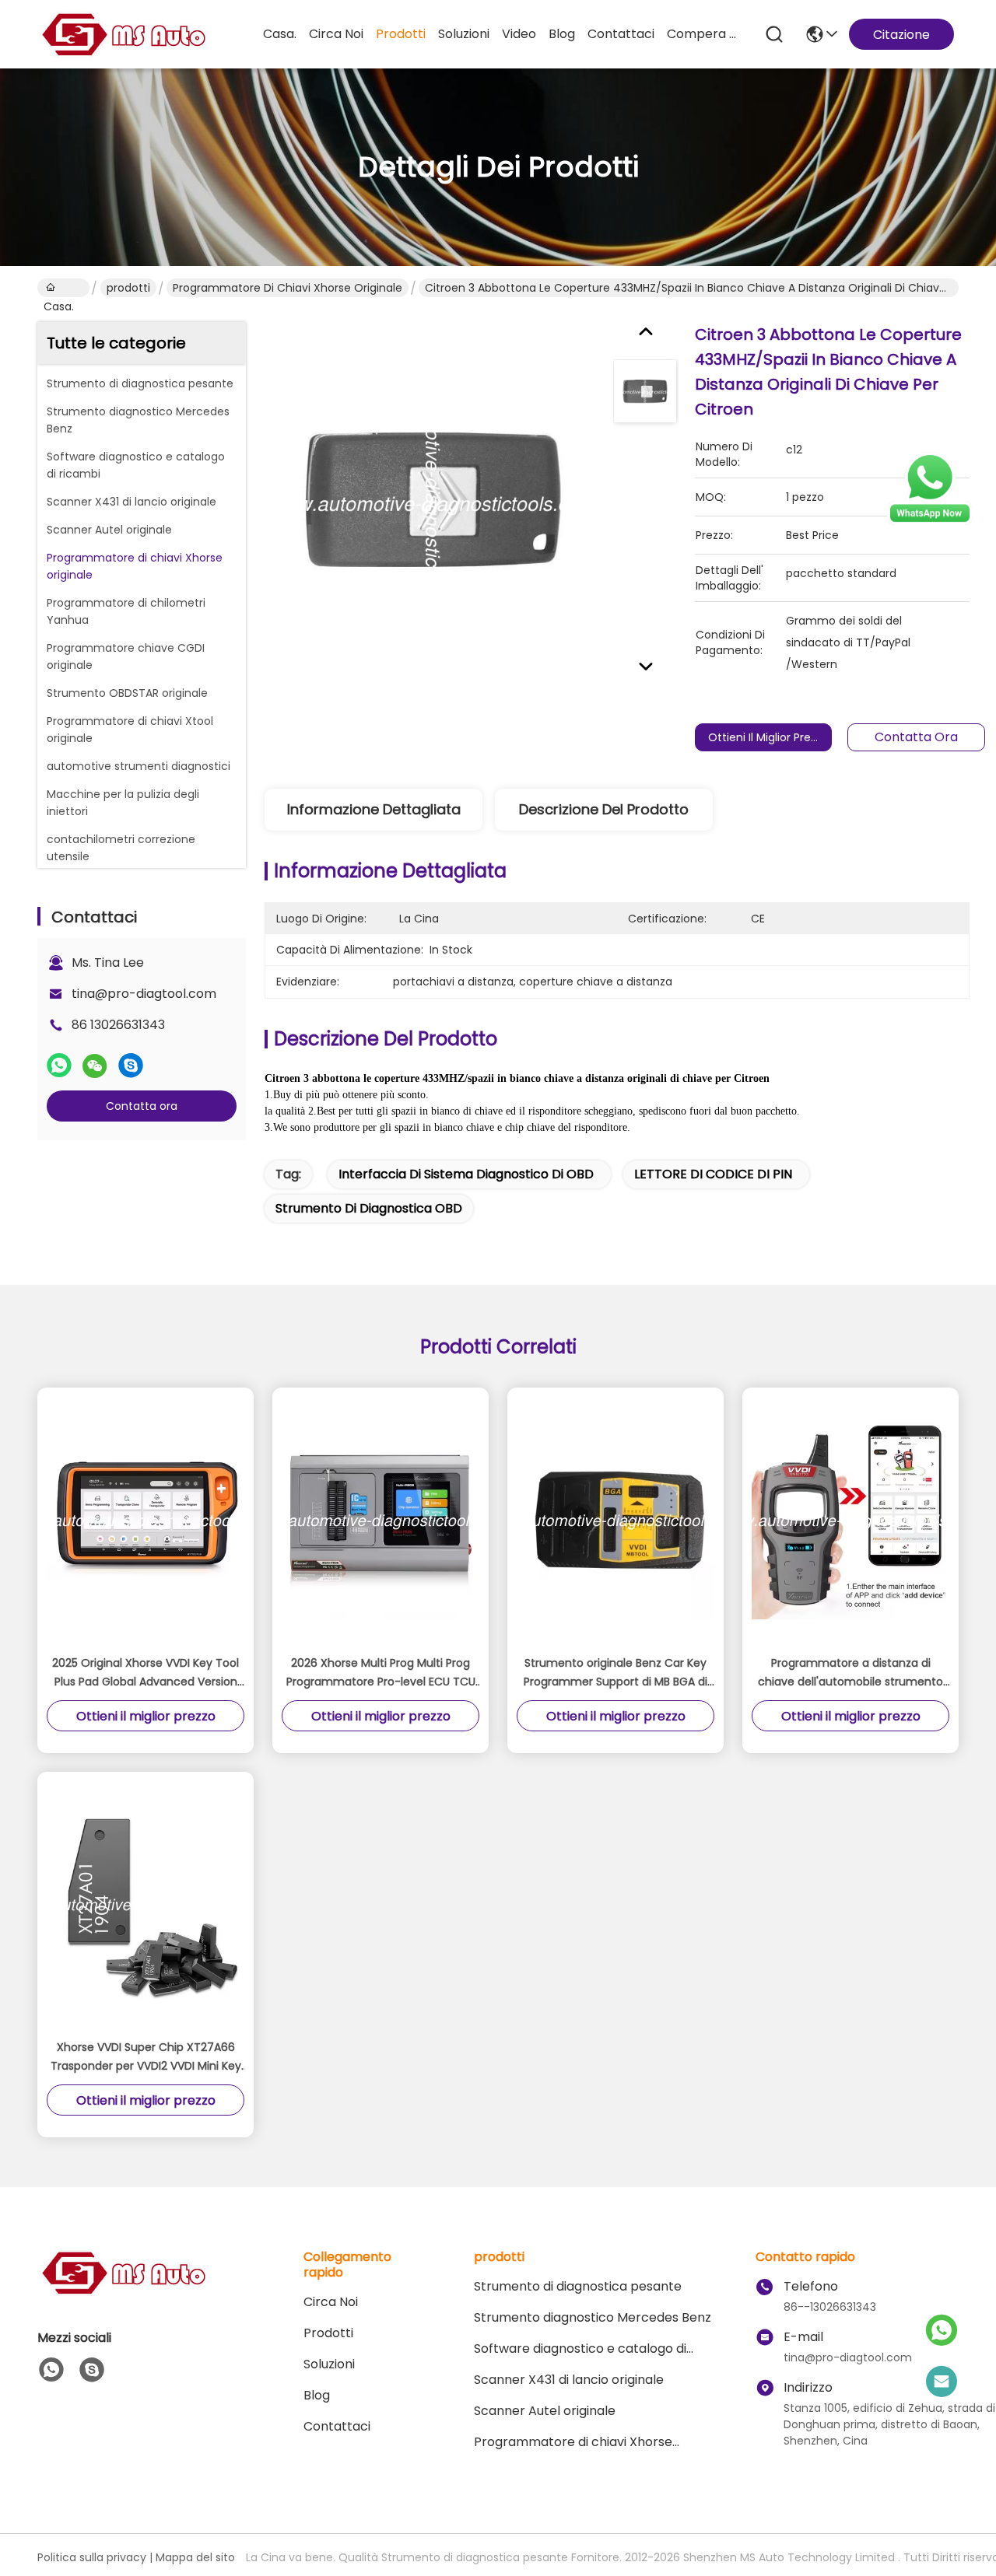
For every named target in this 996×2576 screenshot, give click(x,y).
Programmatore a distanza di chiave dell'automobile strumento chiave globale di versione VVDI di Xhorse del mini (850, 1673)
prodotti (401, 34)
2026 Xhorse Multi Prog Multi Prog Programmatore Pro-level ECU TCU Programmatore (381, 1673)
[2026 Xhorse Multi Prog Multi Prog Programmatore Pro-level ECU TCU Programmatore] (381, 1521)
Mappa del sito (195, 2557)
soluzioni (464, 34)
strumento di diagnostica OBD (369, 1208)
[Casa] (123, 2292)
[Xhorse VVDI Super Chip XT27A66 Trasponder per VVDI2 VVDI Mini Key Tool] (146, 1905)
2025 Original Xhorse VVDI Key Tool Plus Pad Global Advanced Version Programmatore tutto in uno (146, 1673)
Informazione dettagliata (374, 809)
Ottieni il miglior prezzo (768, 737)
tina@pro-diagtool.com (144, 994)
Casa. (280, 34)
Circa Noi (336, 34)
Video (519, 34)
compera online (704, 34)
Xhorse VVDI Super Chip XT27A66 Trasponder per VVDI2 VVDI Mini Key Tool (146, 2057)
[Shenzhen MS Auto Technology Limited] (123, 34)
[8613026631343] (51, 2370)
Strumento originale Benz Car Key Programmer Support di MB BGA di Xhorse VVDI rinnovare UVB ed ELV (615, 1673)
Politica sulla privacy (92, 2557)
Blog (562, 34)
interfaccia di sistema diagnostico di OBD (466, 1174)
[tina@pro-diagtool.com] (942, 2382)
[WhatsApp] (59, 1066)
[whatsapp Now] (930, 521)
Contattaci (621, 34)
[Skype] (131, 1066)
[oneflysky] (92, 2370)
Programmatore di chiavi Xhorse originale (288, 288)
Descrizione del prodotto (604, 809)
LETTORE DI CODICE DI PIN (713, 1174)
